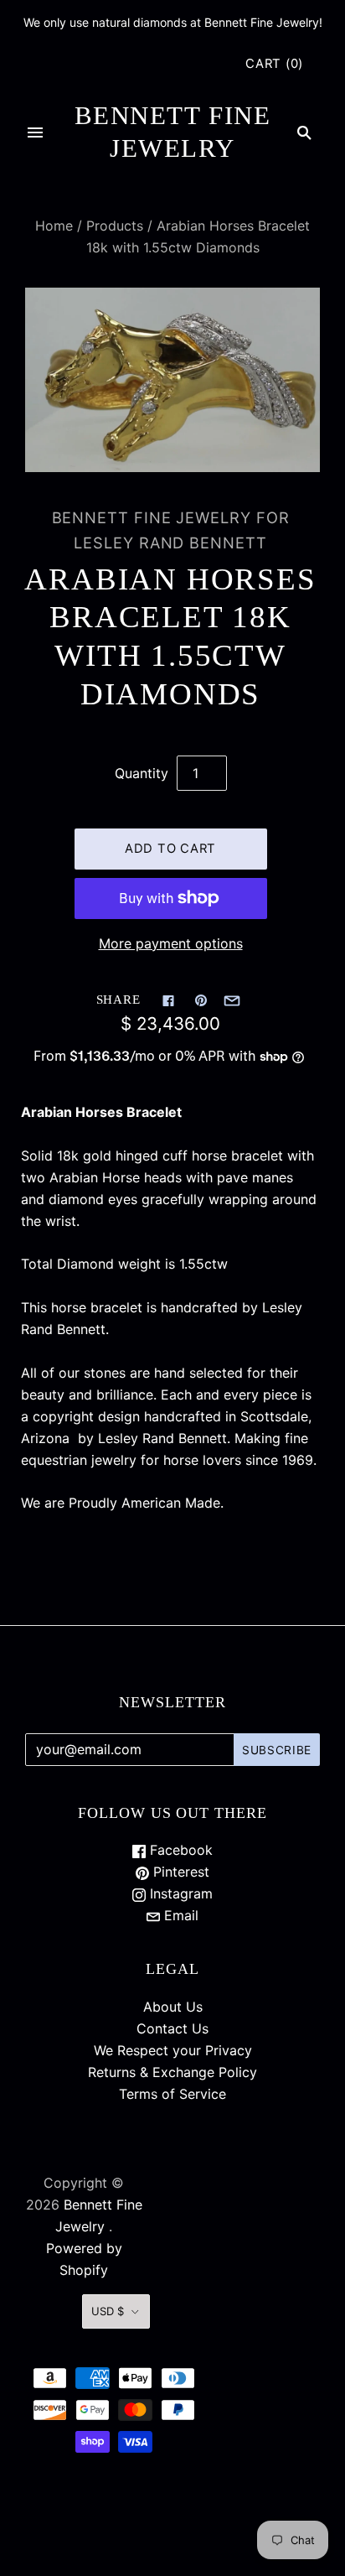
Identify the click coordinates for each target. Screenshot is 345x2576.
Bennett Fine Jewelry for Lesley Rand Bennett (171, 530)
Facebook (179, 1850)
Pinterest (179, 1872)
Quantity (142, 773)
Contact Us (172, 2028)
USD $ (108, 2311)
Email (179, 1915)
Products (115, 226)
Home (54, 226)
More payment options (171, 943)
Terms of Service (172, 2094)
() (274, 64)
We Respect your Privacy (173, 2050)
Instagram (179, 1893)
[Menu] (35, 132)
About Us (173, 2007)
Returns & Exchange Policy (172, 2072)
